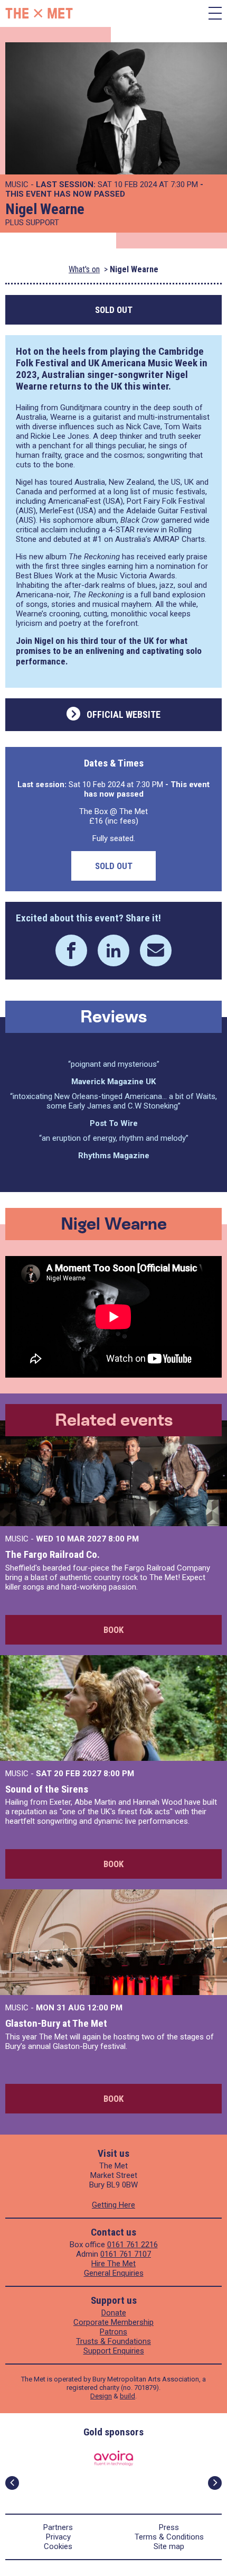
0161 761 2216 (133, 2245)
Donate (114, 2313)
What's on (84, 269)
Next (215, 2483)
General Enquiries (114, 2273)
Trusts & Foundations (113, 2341)
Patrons (113, 2332)
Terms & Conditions (169, 2537)
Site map (169, 2546)
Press (169, 2527)
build (127, 2396)
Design (101, 2396)
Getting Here (113, 2205)
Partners (58, 2527)
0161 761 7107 (126, 2254)
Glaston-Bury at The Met (56, 2023)
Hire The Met (113, 2264)
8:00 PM (124, 1539)
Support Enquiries (114, 2351)
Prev (12, 2483)
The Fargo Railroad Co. (53, 1554)
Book (113, 1630)
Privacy (58, 2537)
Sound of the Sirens (47, 1789)
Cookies (58, 2546)
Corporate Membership (113, 2322)
